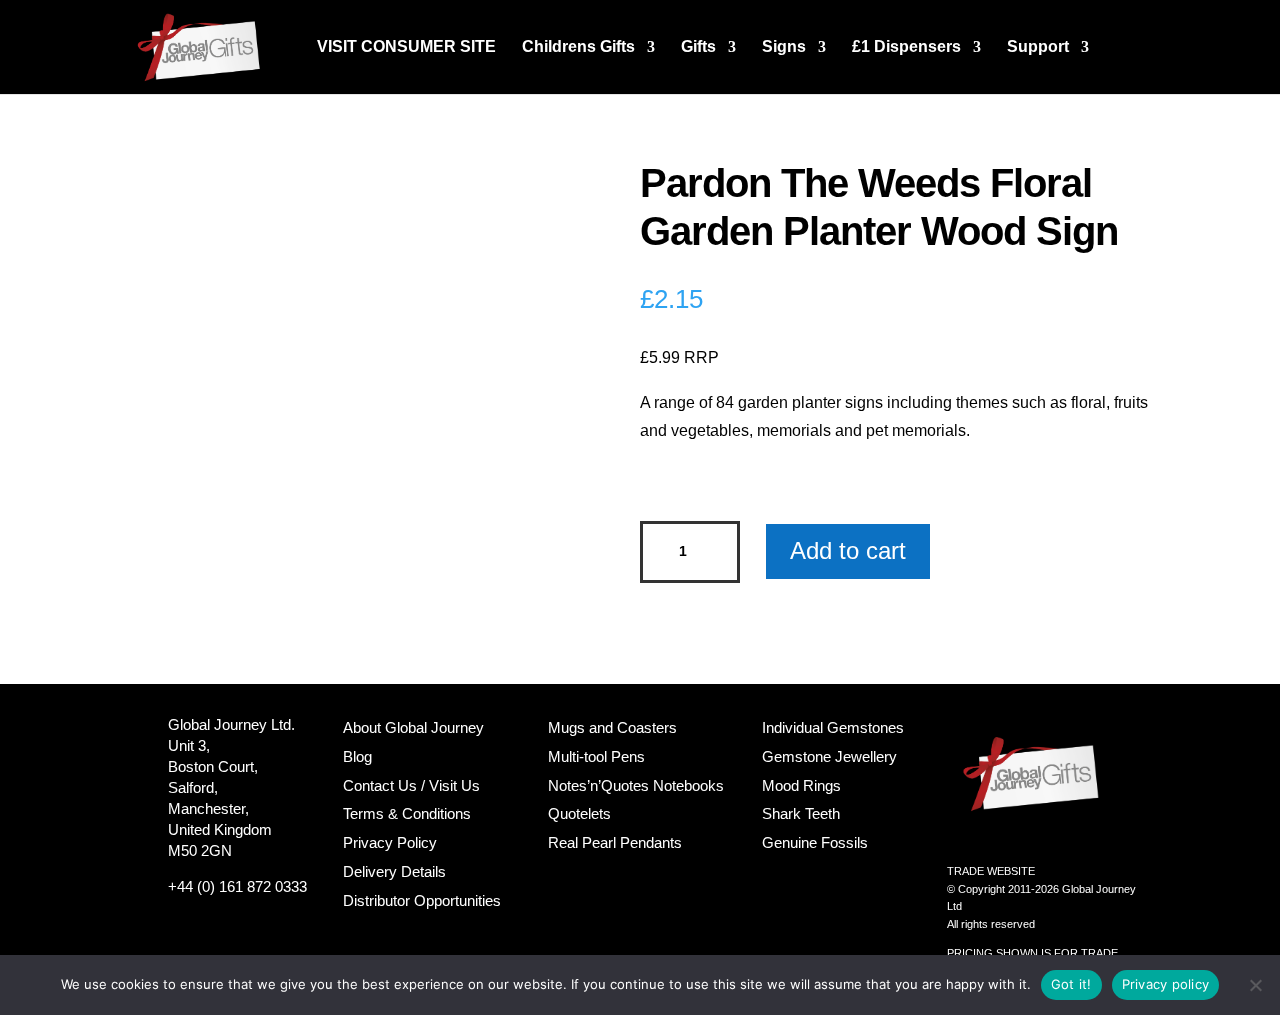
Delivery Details (394, 871)
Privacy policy (1166, 984)
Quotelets (579, 813)
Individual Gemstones (833, 727)
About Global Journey (413, 727)
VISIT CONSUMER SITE (406, 47)
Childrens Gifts (578, 47)
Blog (357, 756)
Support (1038, 47)
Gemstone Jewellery (829, 756)
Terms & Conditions (407, 813)
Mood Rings (801, 785)
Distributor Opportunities (422, 900)
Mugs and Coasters (612, 727)
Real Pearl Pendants (615, 842)
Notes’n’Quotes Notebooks (636, 785)
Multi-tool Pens (596, 756)
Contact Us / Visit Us (411, 785)
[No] (1255, 985)
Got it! (1071, 984)
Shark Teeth (801, 813)
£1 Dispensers (906, 47)
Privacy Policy (390, 842)
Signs (784, 47)
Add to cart (848, 550)
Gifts (698, 47)
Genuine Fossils (815, 842)
